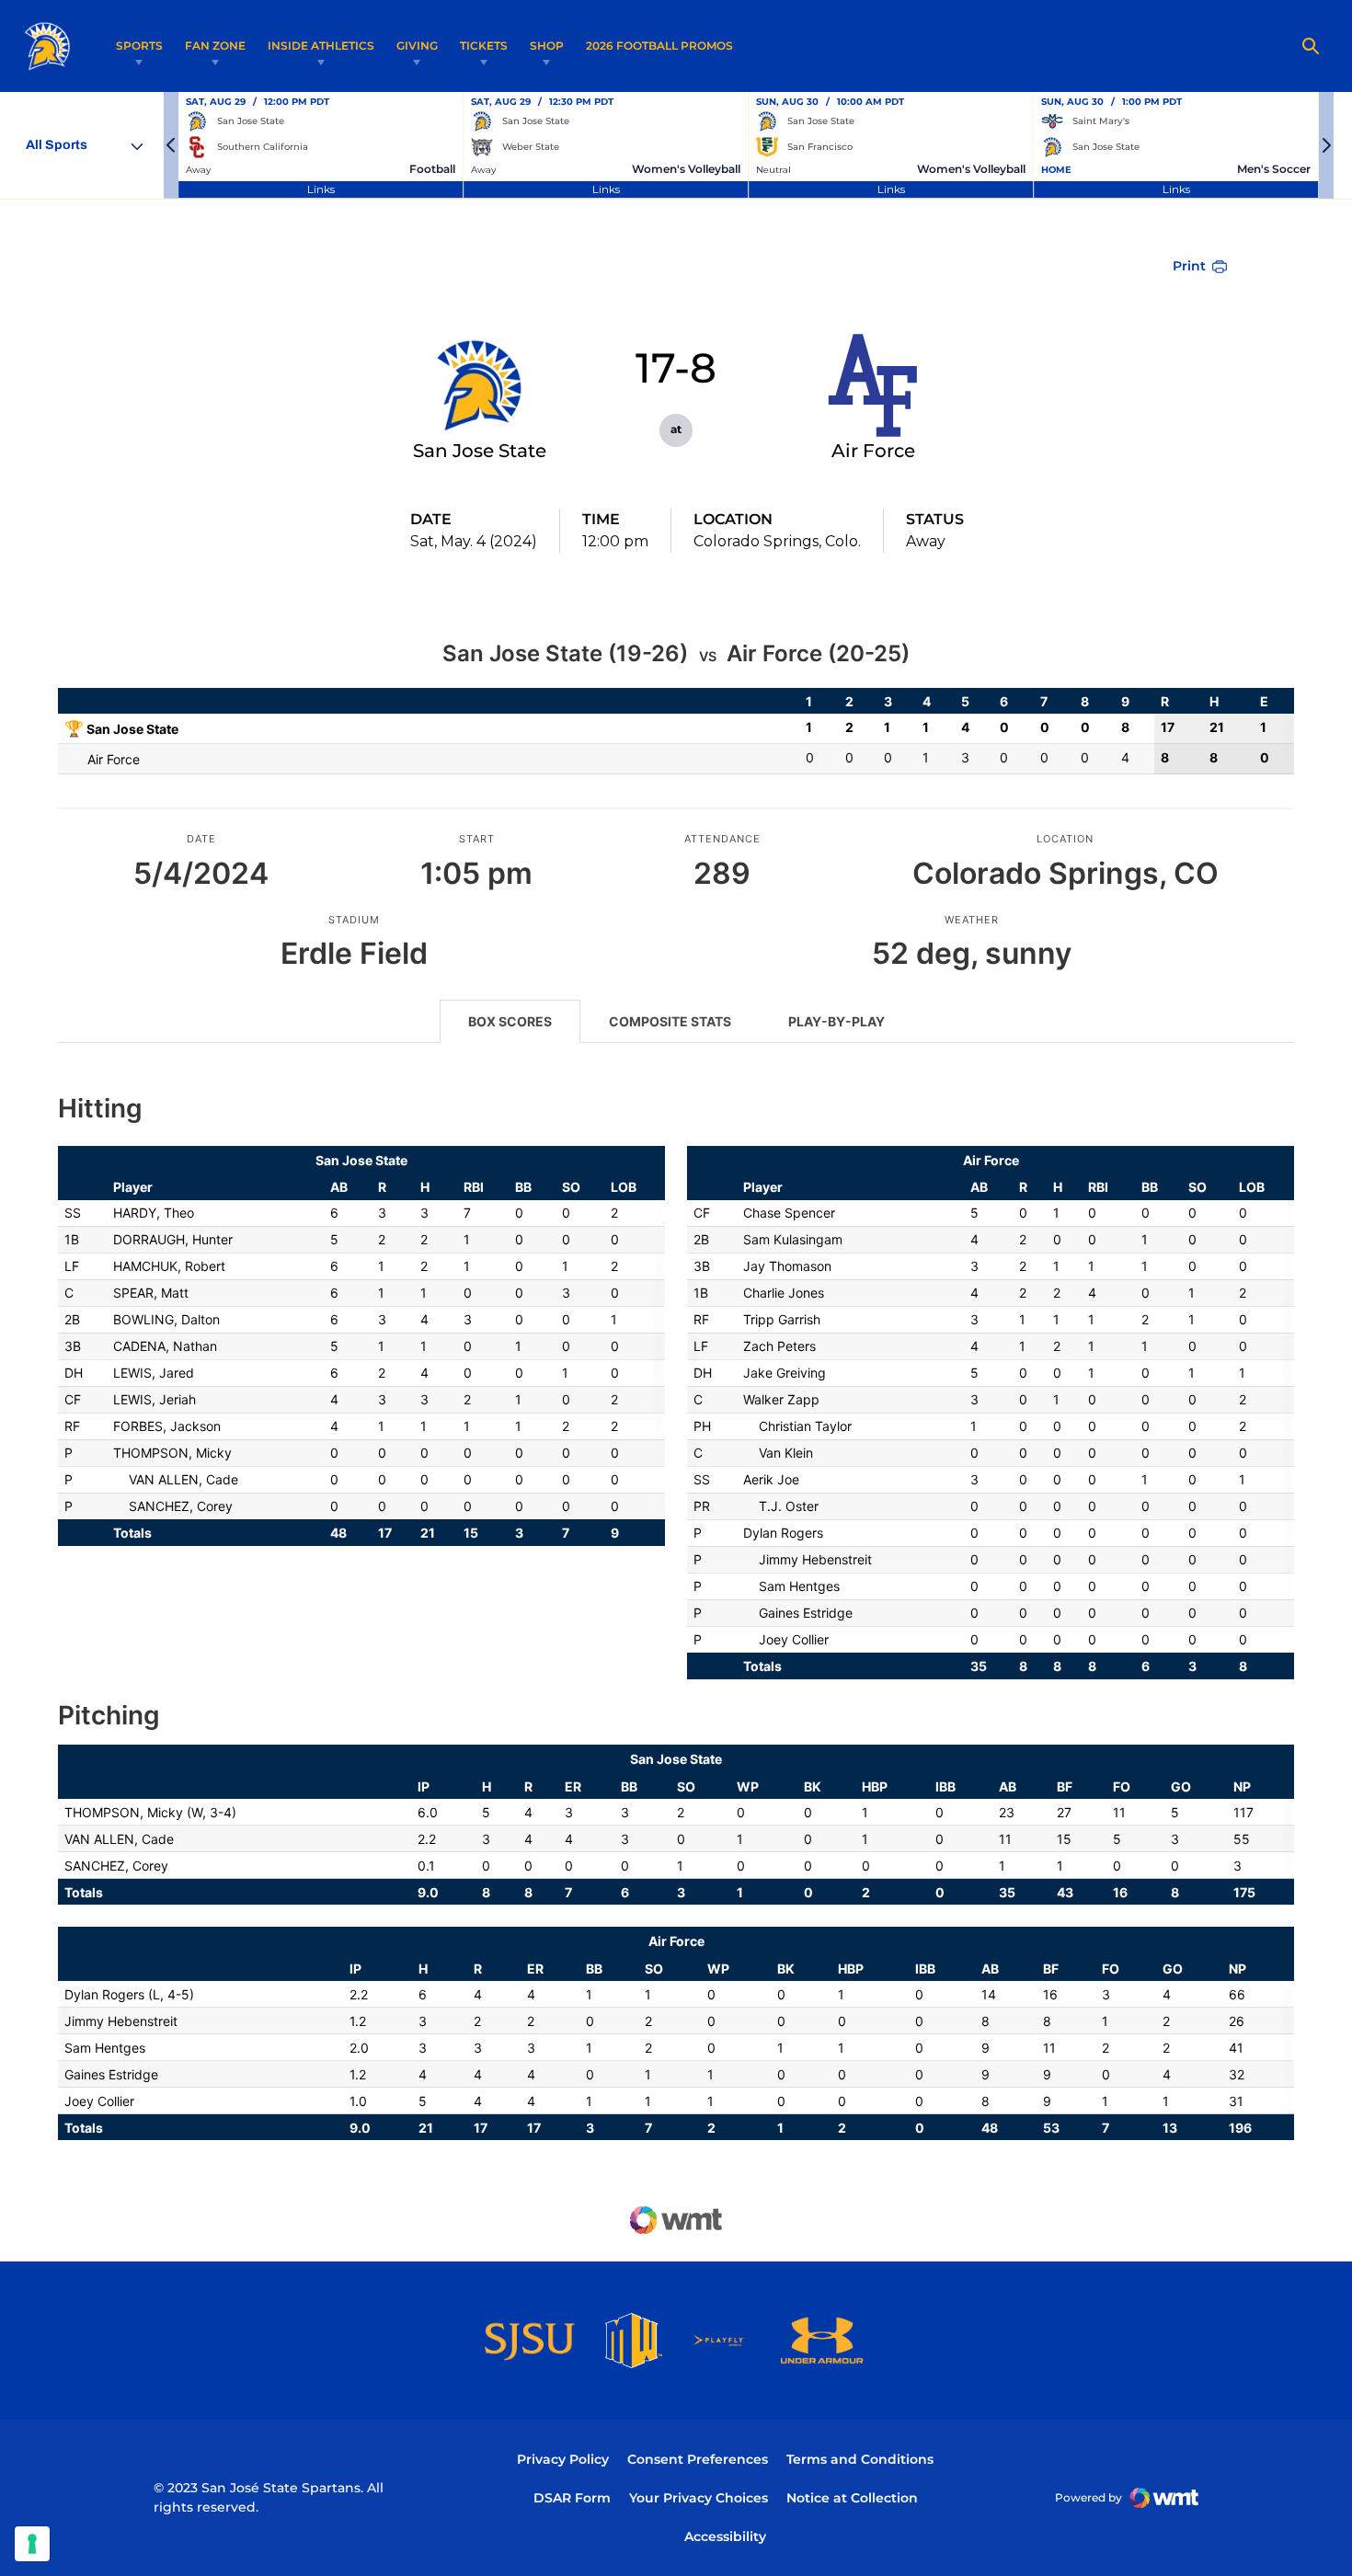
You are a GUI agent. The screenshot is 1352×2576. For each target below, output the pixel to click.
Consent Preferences (698, 2459)
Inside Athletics (321, 46)
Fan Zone (215, 46)
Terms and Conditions (860, 2459)
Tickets (484, 46)
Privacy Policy (563, 2459)
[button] (171, 145)
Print (1189, 266)
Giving (417, 46)
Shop (547, 46)
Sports (139, 46)
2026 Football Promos (659, 45)
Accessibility (725, 2536)
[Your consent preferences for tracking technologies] (32, 2544)
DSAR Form (572, 2498)
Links (321, 189)
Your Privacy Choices (699, 2498)
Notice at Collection (852, 2498)
